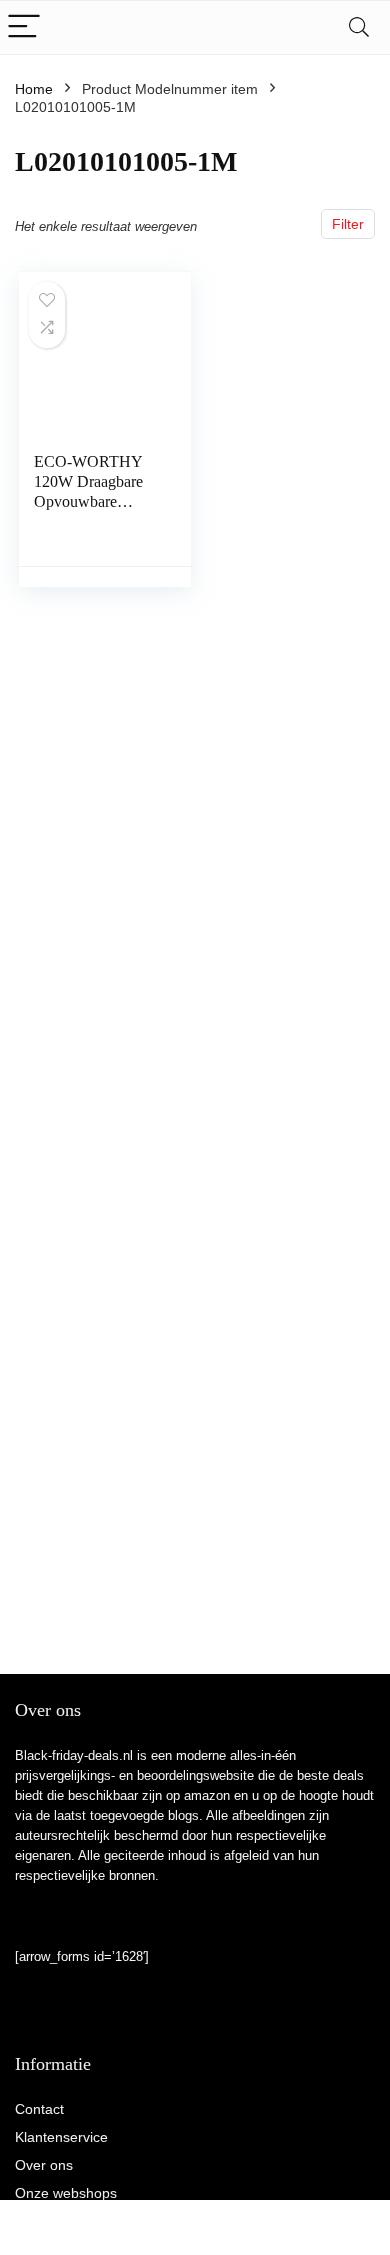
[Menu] (24, 27)
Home (34, 89)
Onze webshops (66, 2193)
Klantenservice (61, 2137)
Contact (39, 2109)
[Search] (359, 27)
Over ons (44, 2165)
